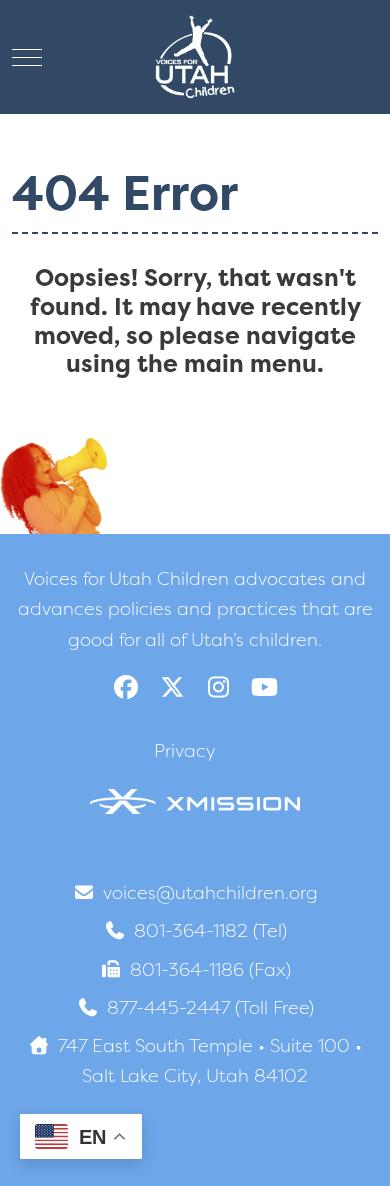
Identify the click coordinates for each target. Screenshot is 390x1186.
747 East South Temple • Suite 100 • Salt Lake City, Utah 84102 (210, 1060)
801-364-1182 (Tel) (210, 930)
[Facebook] (126, 687)
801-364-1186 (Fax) (210, 969)
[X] (172, 687)
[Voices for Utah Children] (195, 57)
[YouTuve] (264, 687)
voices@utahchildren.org (210, 892)
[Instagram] (218, 687)
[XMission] (195, 800)
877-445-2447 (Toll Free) (210, 1007)
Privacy (185, 750)
